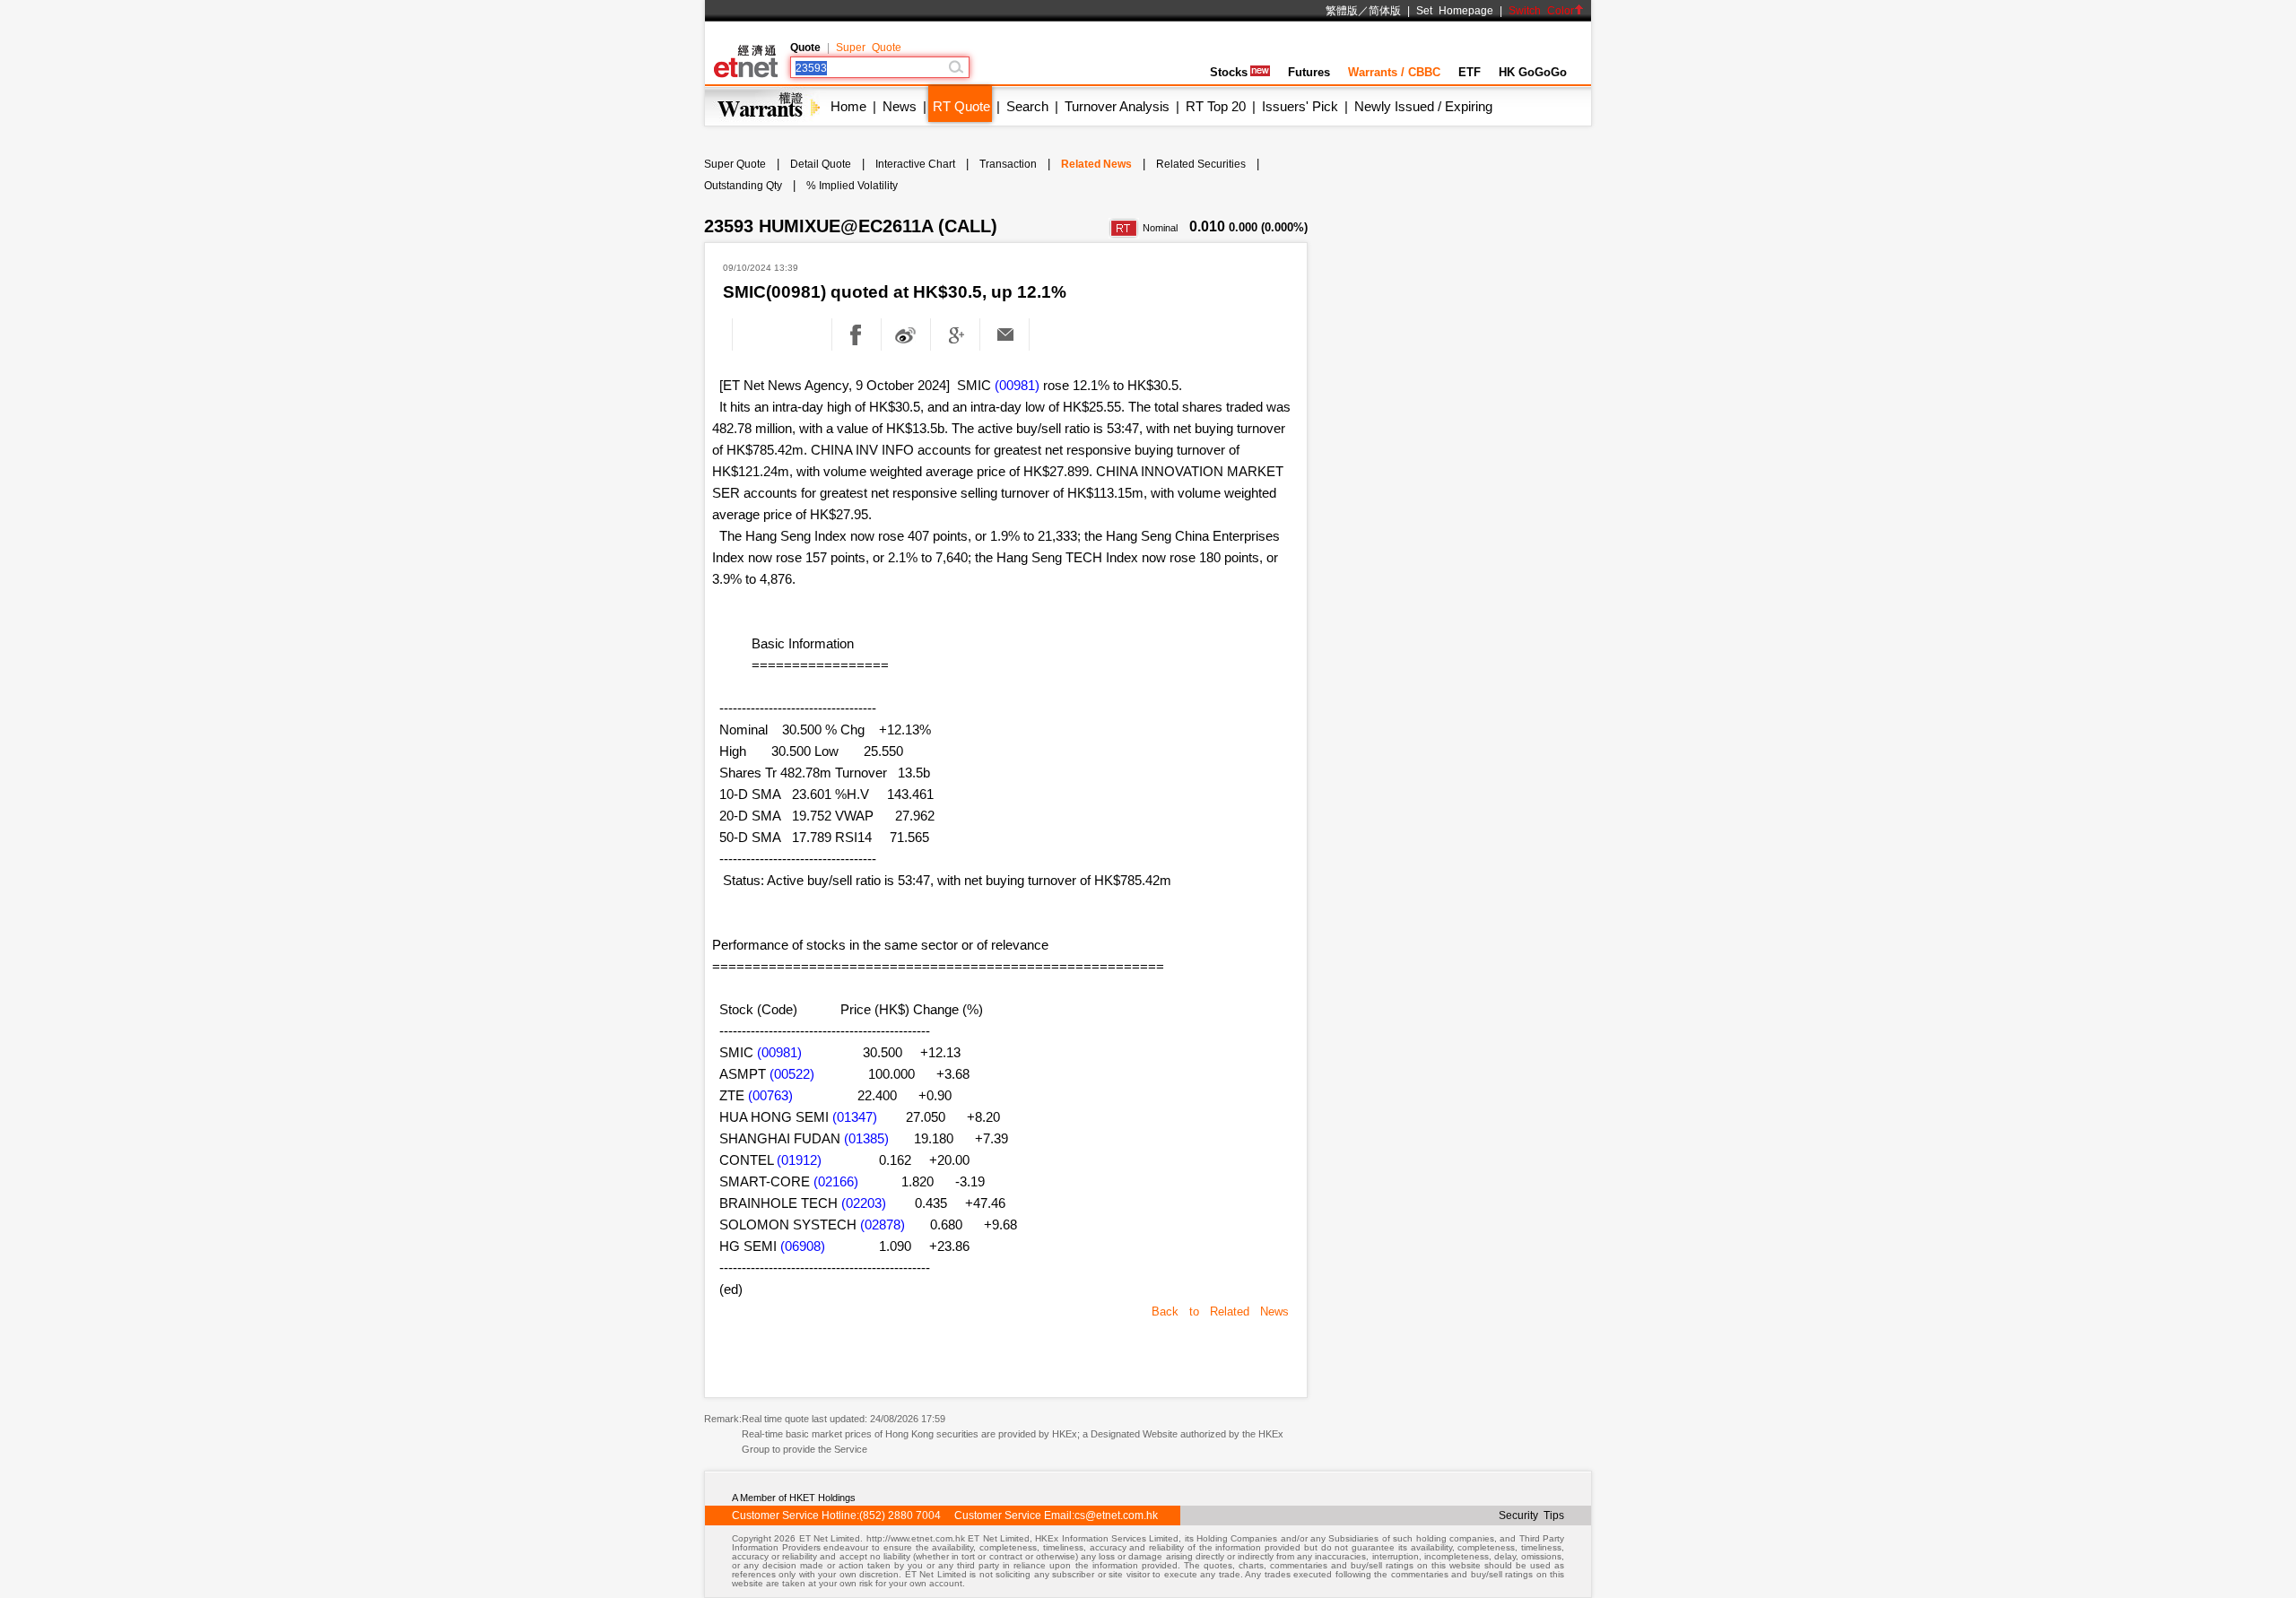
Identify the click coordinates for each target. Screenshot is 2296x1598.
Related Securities (1201, 164)
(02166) (836, 1181)
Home (848, 106)
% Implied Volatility (852, 186)
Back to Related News (1220, 1311)
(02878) (883, 1225)
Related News (1096, 164)
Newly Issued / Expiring (1423, 106)
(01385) (866, 1138)
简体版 (1385, 11)
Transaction (1008, 164)
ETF (1470, 72)
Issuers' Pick (1300, 106)
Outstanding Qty (743, 186)
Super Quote (869, 48)
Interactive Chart (915, 164)
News (900, 106)
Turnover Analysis (1117, 106)
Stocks (1229, 72)
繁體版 (1342, 11)
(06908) (803, 1246)
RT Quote (961, 106)
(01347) (855, 1117)
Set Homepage (1455, 11)
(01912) (799, 1160)
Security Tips (1531, 1515)
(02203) (864, 1203)
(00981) (1017, 385)
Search (1027, 106)
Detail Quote (821, 164)
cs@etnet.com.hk (1116, 1515)
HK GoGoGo (1533, 72)
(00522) (792, 1074)
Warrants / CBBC (1394, 72)
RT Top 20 (1216, 106)
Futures (1309, 72)
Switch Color (1541, 11)
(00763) (770, 1095)
